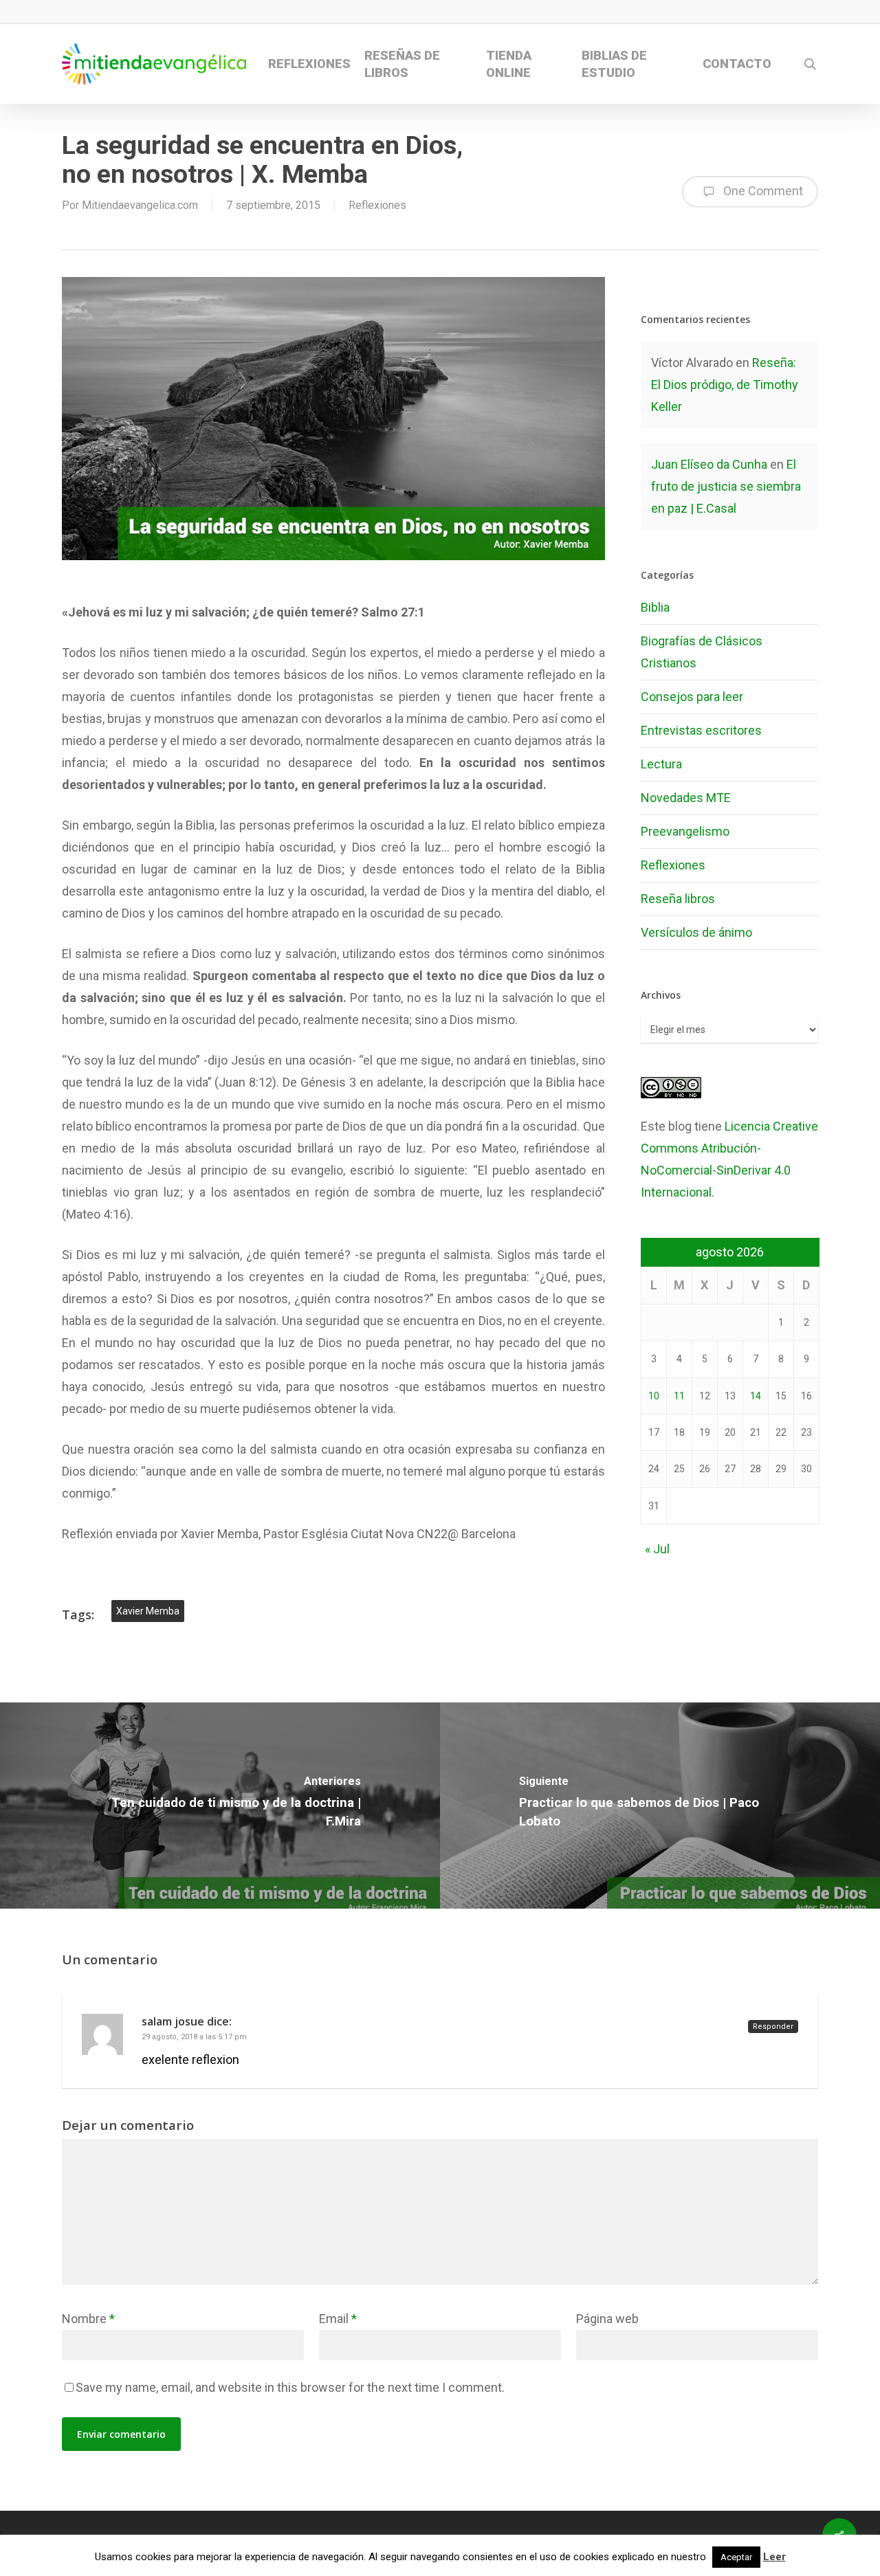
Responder (773, 2027)
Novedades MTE (686, 798)
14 (756, 1396)
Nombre (88, 2319)
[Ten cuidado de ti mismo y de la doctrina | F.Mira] (220, 1806)
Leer (774, 2557)
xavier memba (148, 1611)
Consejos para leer (692, 697)
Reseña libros (678, 899)
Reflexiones (377, 205)
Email (338, 2319)
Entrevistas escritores (701, 730)
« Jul (657, 1549)
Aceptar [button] (736, 2557)
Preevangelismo (685, 831)
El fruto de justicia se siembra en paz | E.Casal (726, 486)
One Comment (762, 191)
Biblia (655, 607)
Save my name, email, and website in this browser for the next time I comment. (290, 2387)
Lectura (661, 764)
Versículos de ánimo (696, 932)
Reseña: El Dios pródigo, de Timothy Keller (725, 385)
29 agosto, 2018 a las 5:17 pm (194, 2037)
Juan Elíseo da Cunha (709, 464)
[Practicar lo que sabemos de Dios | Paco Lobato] (660, 1806)
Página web (607, 2319)
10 (654, 1396)
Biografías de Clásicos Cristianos (702, 652)
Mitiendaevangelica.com (140, 205)
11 (679, 1396)
